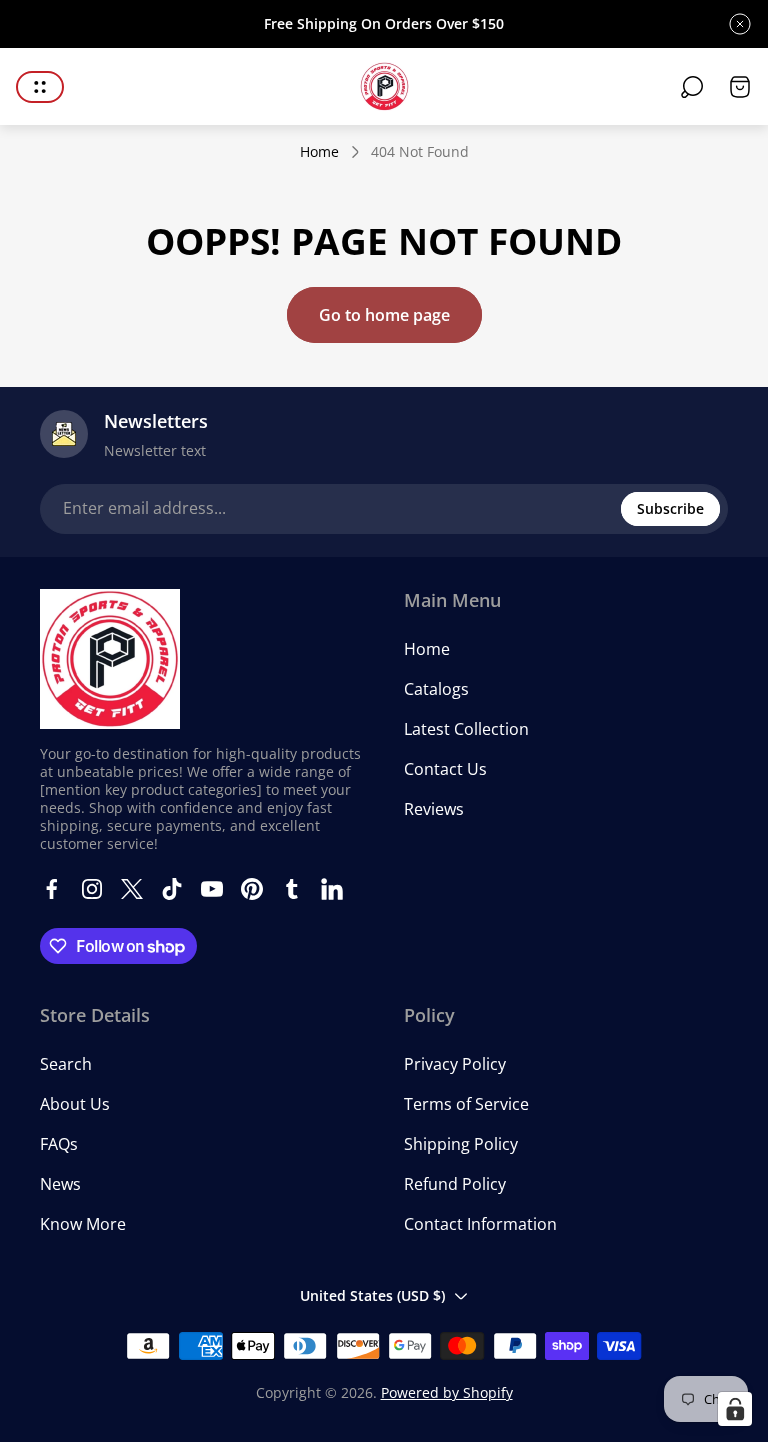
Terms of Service (466, 1104)
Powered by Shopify (447, 1392)
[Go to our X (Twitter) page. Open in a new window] (132, 889)
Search (66, 1064)
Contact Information (480, 1224)
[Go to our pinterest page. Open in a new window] (252, 889)
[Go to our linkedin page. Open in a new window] (332, 889)
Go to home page (384, 315)
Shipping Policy (461, 1144)
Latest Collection (466, 729)
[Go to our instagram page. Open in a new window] (92, 889)
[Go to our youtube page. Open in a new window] (212, 889)
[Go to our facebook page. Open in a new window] (52, 889)
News (60, 1184)
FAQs (59, 1144)
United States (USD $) (372, 1295)
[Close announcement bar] (740, 24)
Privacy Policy (455, 1064)
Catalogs (436, 689)
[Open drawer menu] (40, 87)
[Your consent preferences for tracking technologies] (735, 1409)
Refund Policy (455, 1184)
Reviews (434, 809)
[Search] (692, 87)
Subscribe (670, 508)
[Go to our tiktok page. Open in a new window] (172, 889)
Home (319, 152)
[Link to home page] (110, 659)
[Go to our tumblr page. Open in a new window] (292, 889)
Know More (83, 1224)
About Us (75, 1104)
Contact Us (445, 769)
